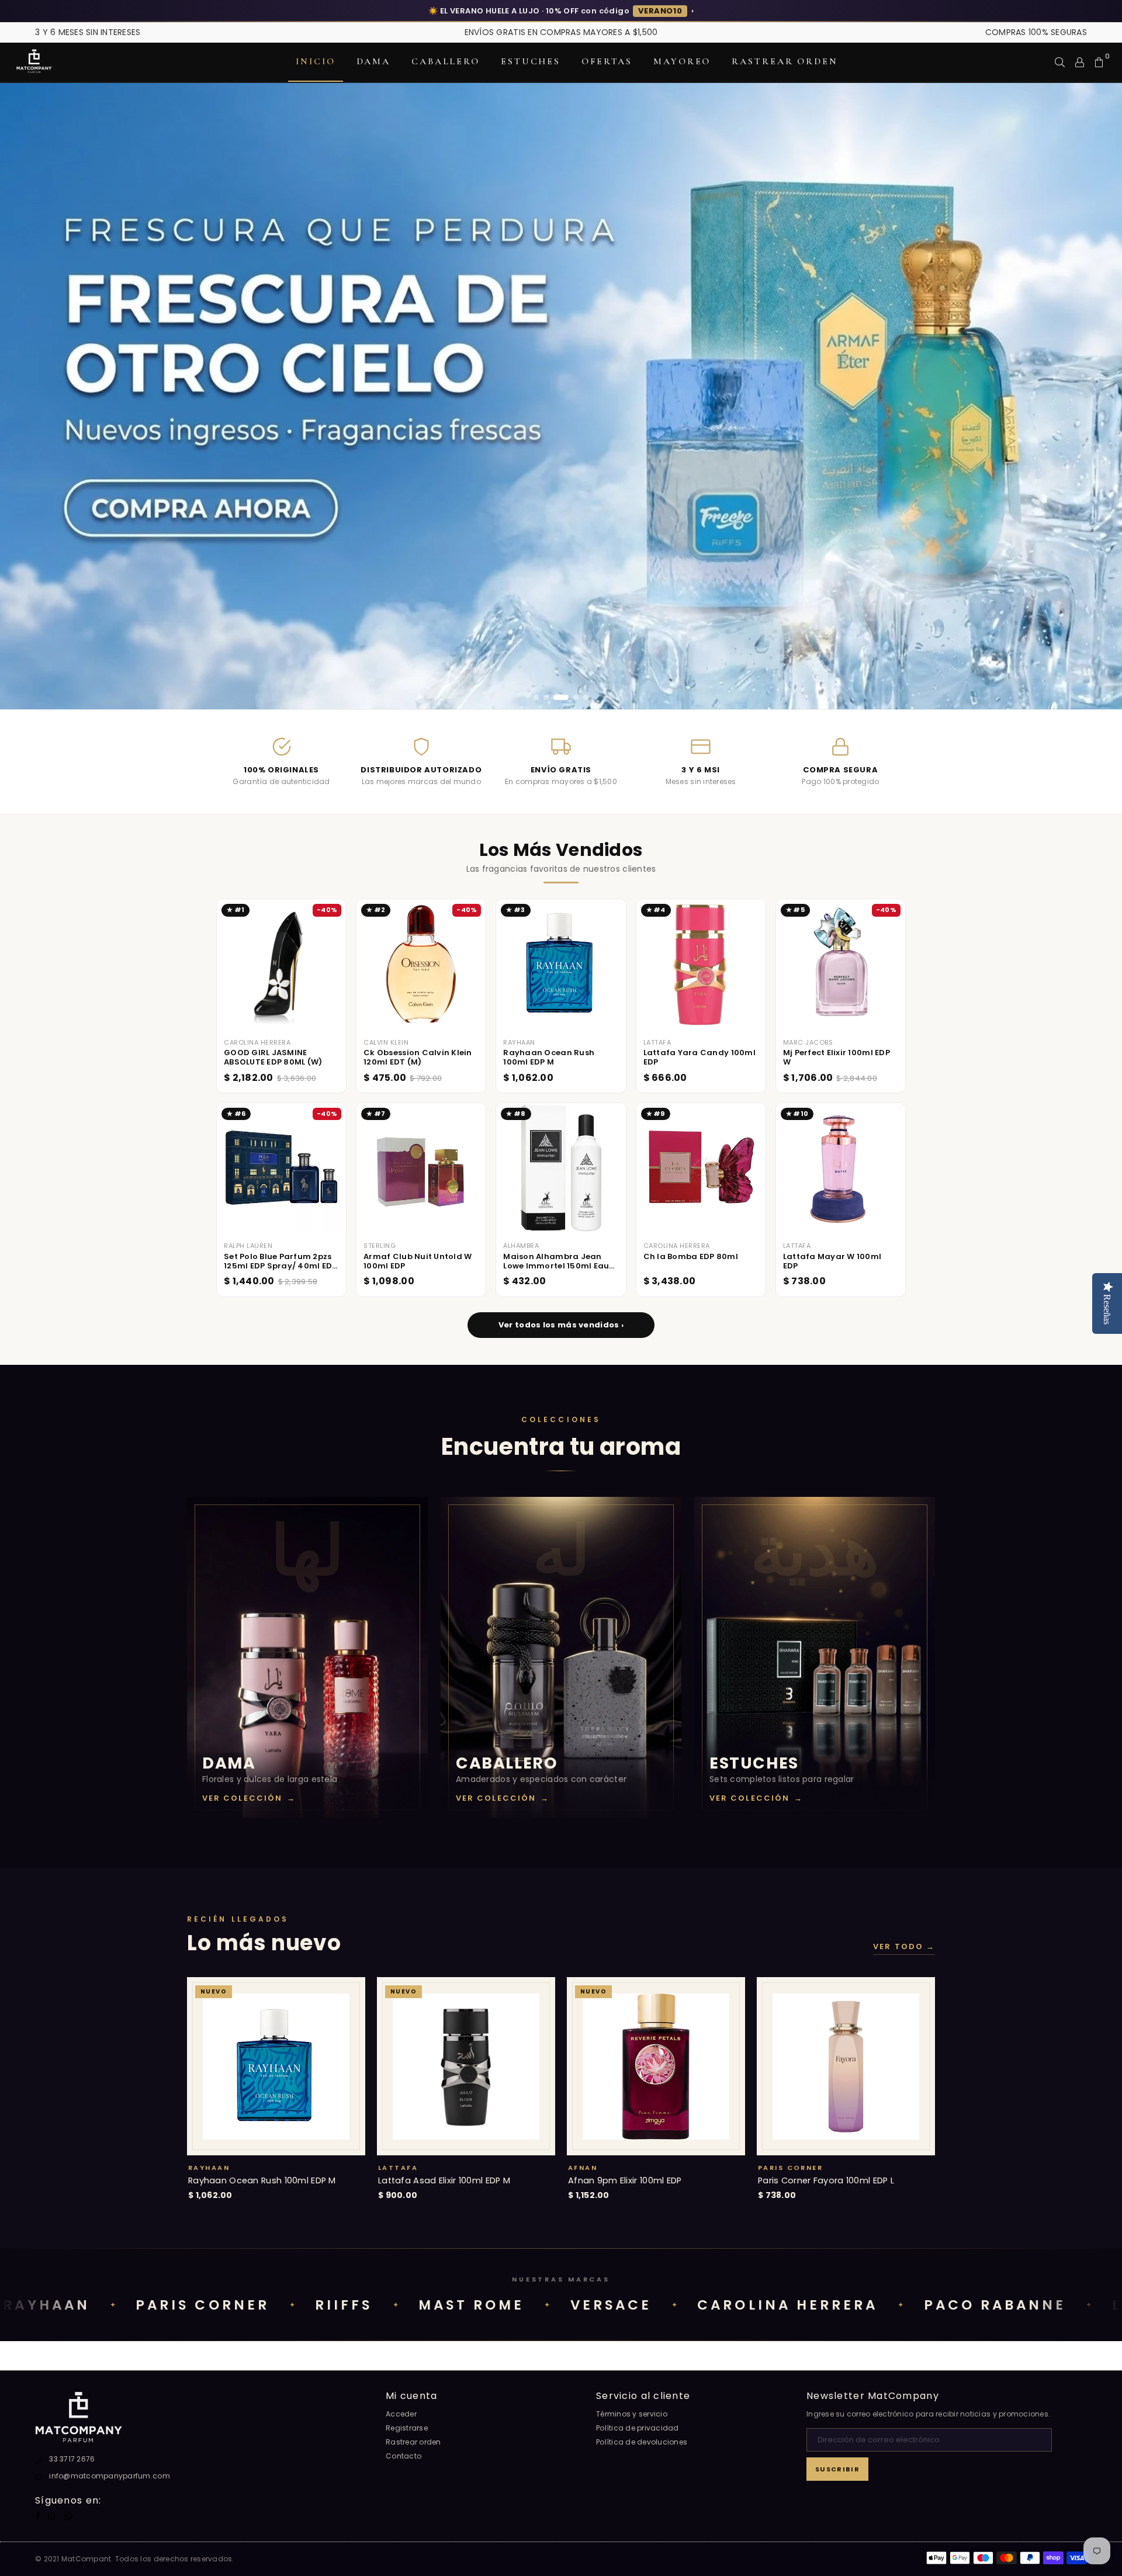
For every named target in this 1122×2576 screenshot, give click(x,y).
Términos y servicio (632, 2414)
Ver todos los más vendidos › (561, 1325)
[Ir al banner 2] (546, 697)
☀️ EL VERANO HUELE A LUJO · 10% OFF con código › (561, 11)
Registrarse (407, 2428)
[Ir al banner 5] (586, 697)
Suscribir (837, 2469)
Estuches (531, 61)
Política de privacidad (638, 2428)
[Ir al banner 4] (571, 697)
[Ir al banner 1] (536, 697)
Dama (374, 61)
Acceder (401, 2414)
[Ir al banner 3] (556, 697)
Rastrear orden (785, 61)
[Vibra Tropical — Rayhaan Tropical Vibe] (561, 396)
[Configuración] (1080, 62)
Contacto (404, 2456)
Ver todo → (904, 1947)
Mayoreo (682, 61)
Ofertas (607, 61)
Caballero (446, 61)
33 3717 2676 (72, 2459)
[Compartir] (1060, 62)
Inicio (315, 61)
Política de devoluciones (642, 2442)
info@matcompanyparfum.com (110, 2476)
